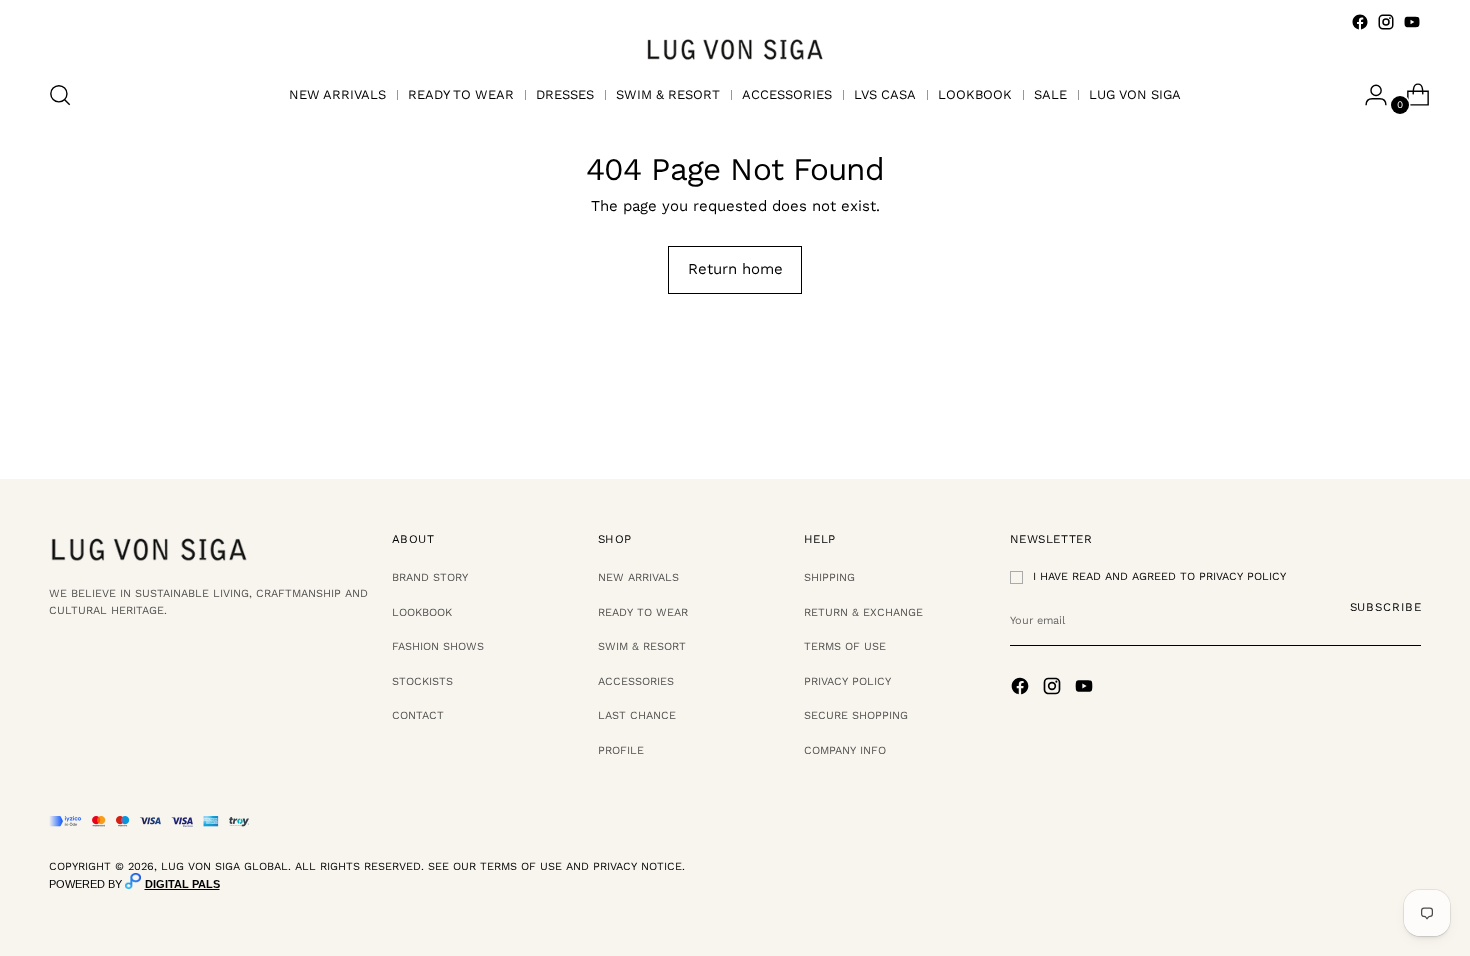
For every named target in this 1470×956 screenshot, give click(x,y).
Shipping (829, 577)
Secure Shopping (856, 715)
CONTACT (418, 715)
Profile (621, 750)
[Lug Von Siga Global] (735, 48)
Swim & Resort (642, 646)
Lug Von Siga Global (224, 866)
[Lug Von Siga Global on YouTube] (1412, 22)
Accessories (636, 681)
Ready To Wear (643, 612)
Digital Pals (182, 884)
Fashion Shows (438, 646)
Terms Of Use (845, 646)
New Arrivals (638, 577)
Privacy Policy (847, 681)
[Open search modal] (60, 95)
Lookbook (422, 612)
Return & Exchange (863, 612)
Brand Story (430, 577)
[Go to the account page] (1368, 95)
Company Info (845, 750)
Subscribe (1386, 607)
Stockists (422, 681)
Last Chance (637, 715)
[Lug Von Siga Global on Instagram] (1386, 22)
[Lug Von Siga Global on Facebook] (1360, 22)
